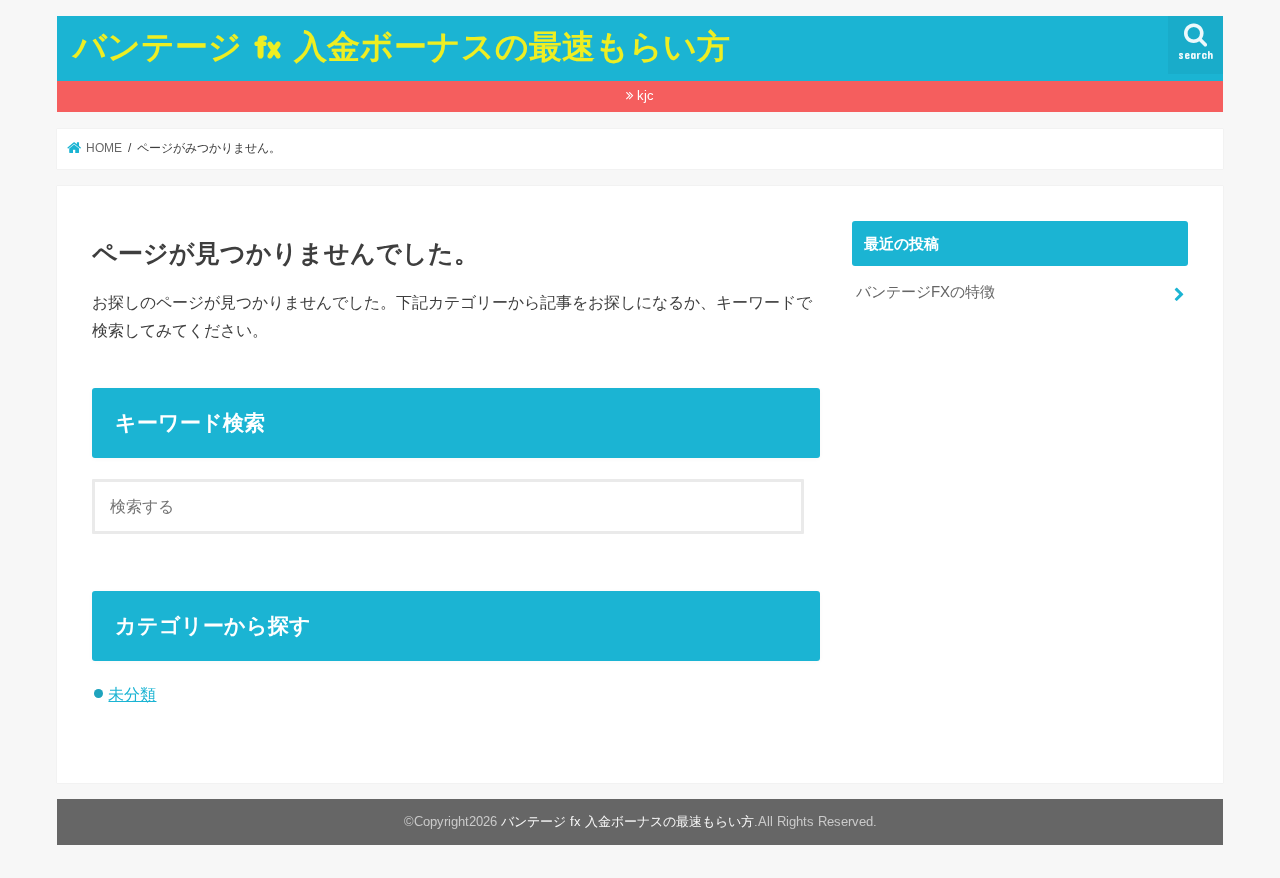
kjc (645, 95)
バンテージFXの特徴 (925, 292)
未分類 (132, 694)
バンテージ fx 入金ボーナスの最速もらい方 (401, 45)
